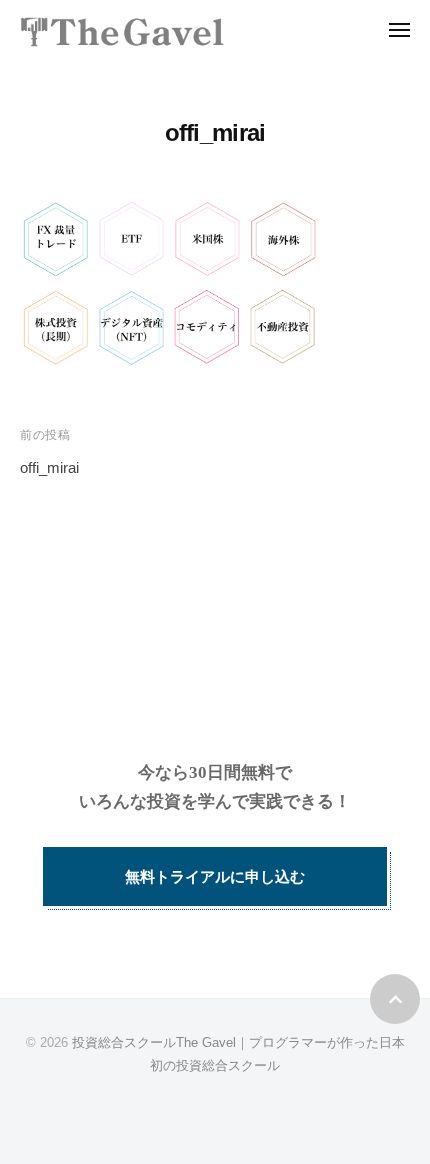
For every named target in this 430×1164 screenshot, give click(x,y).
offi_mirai (49, 467)
